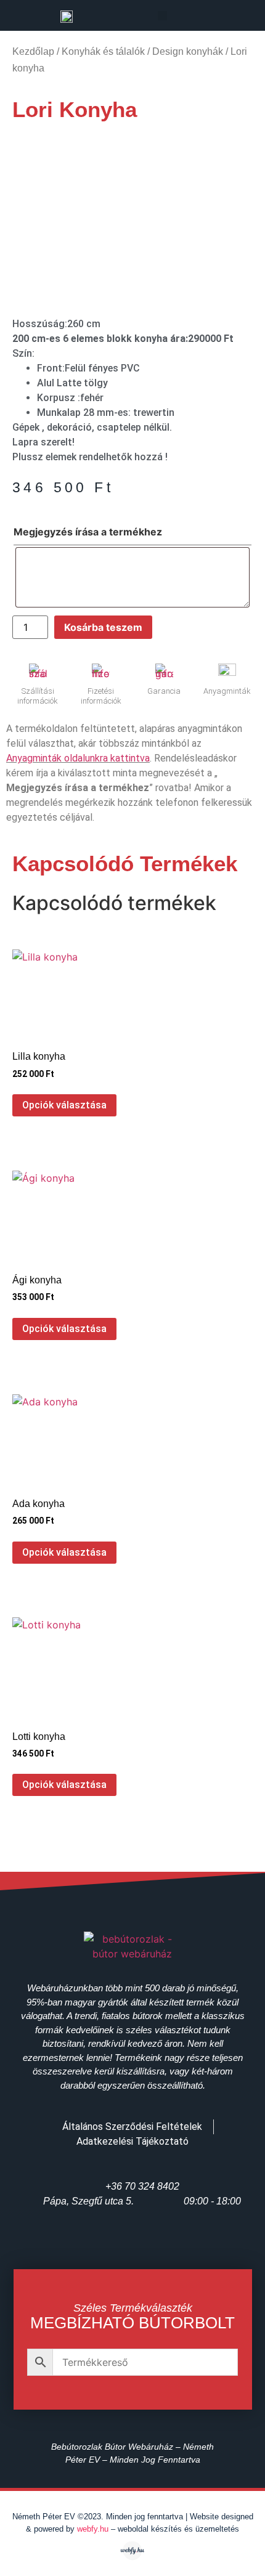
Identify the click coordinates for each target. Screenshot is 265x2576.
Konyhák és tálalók (103, 51)
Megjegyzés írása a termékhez (88, 532)
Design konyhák (188, 51)
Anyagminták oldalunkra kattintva (78, 758)
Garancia (164, 691)
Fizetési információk (101, 696)
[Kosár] (229, 17)
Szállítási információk (38, 696)
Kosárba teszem (103, 627)
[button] (162, 16)
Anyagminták (227, 691)
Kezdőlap (33, 51)
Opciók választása (64, 1105)
